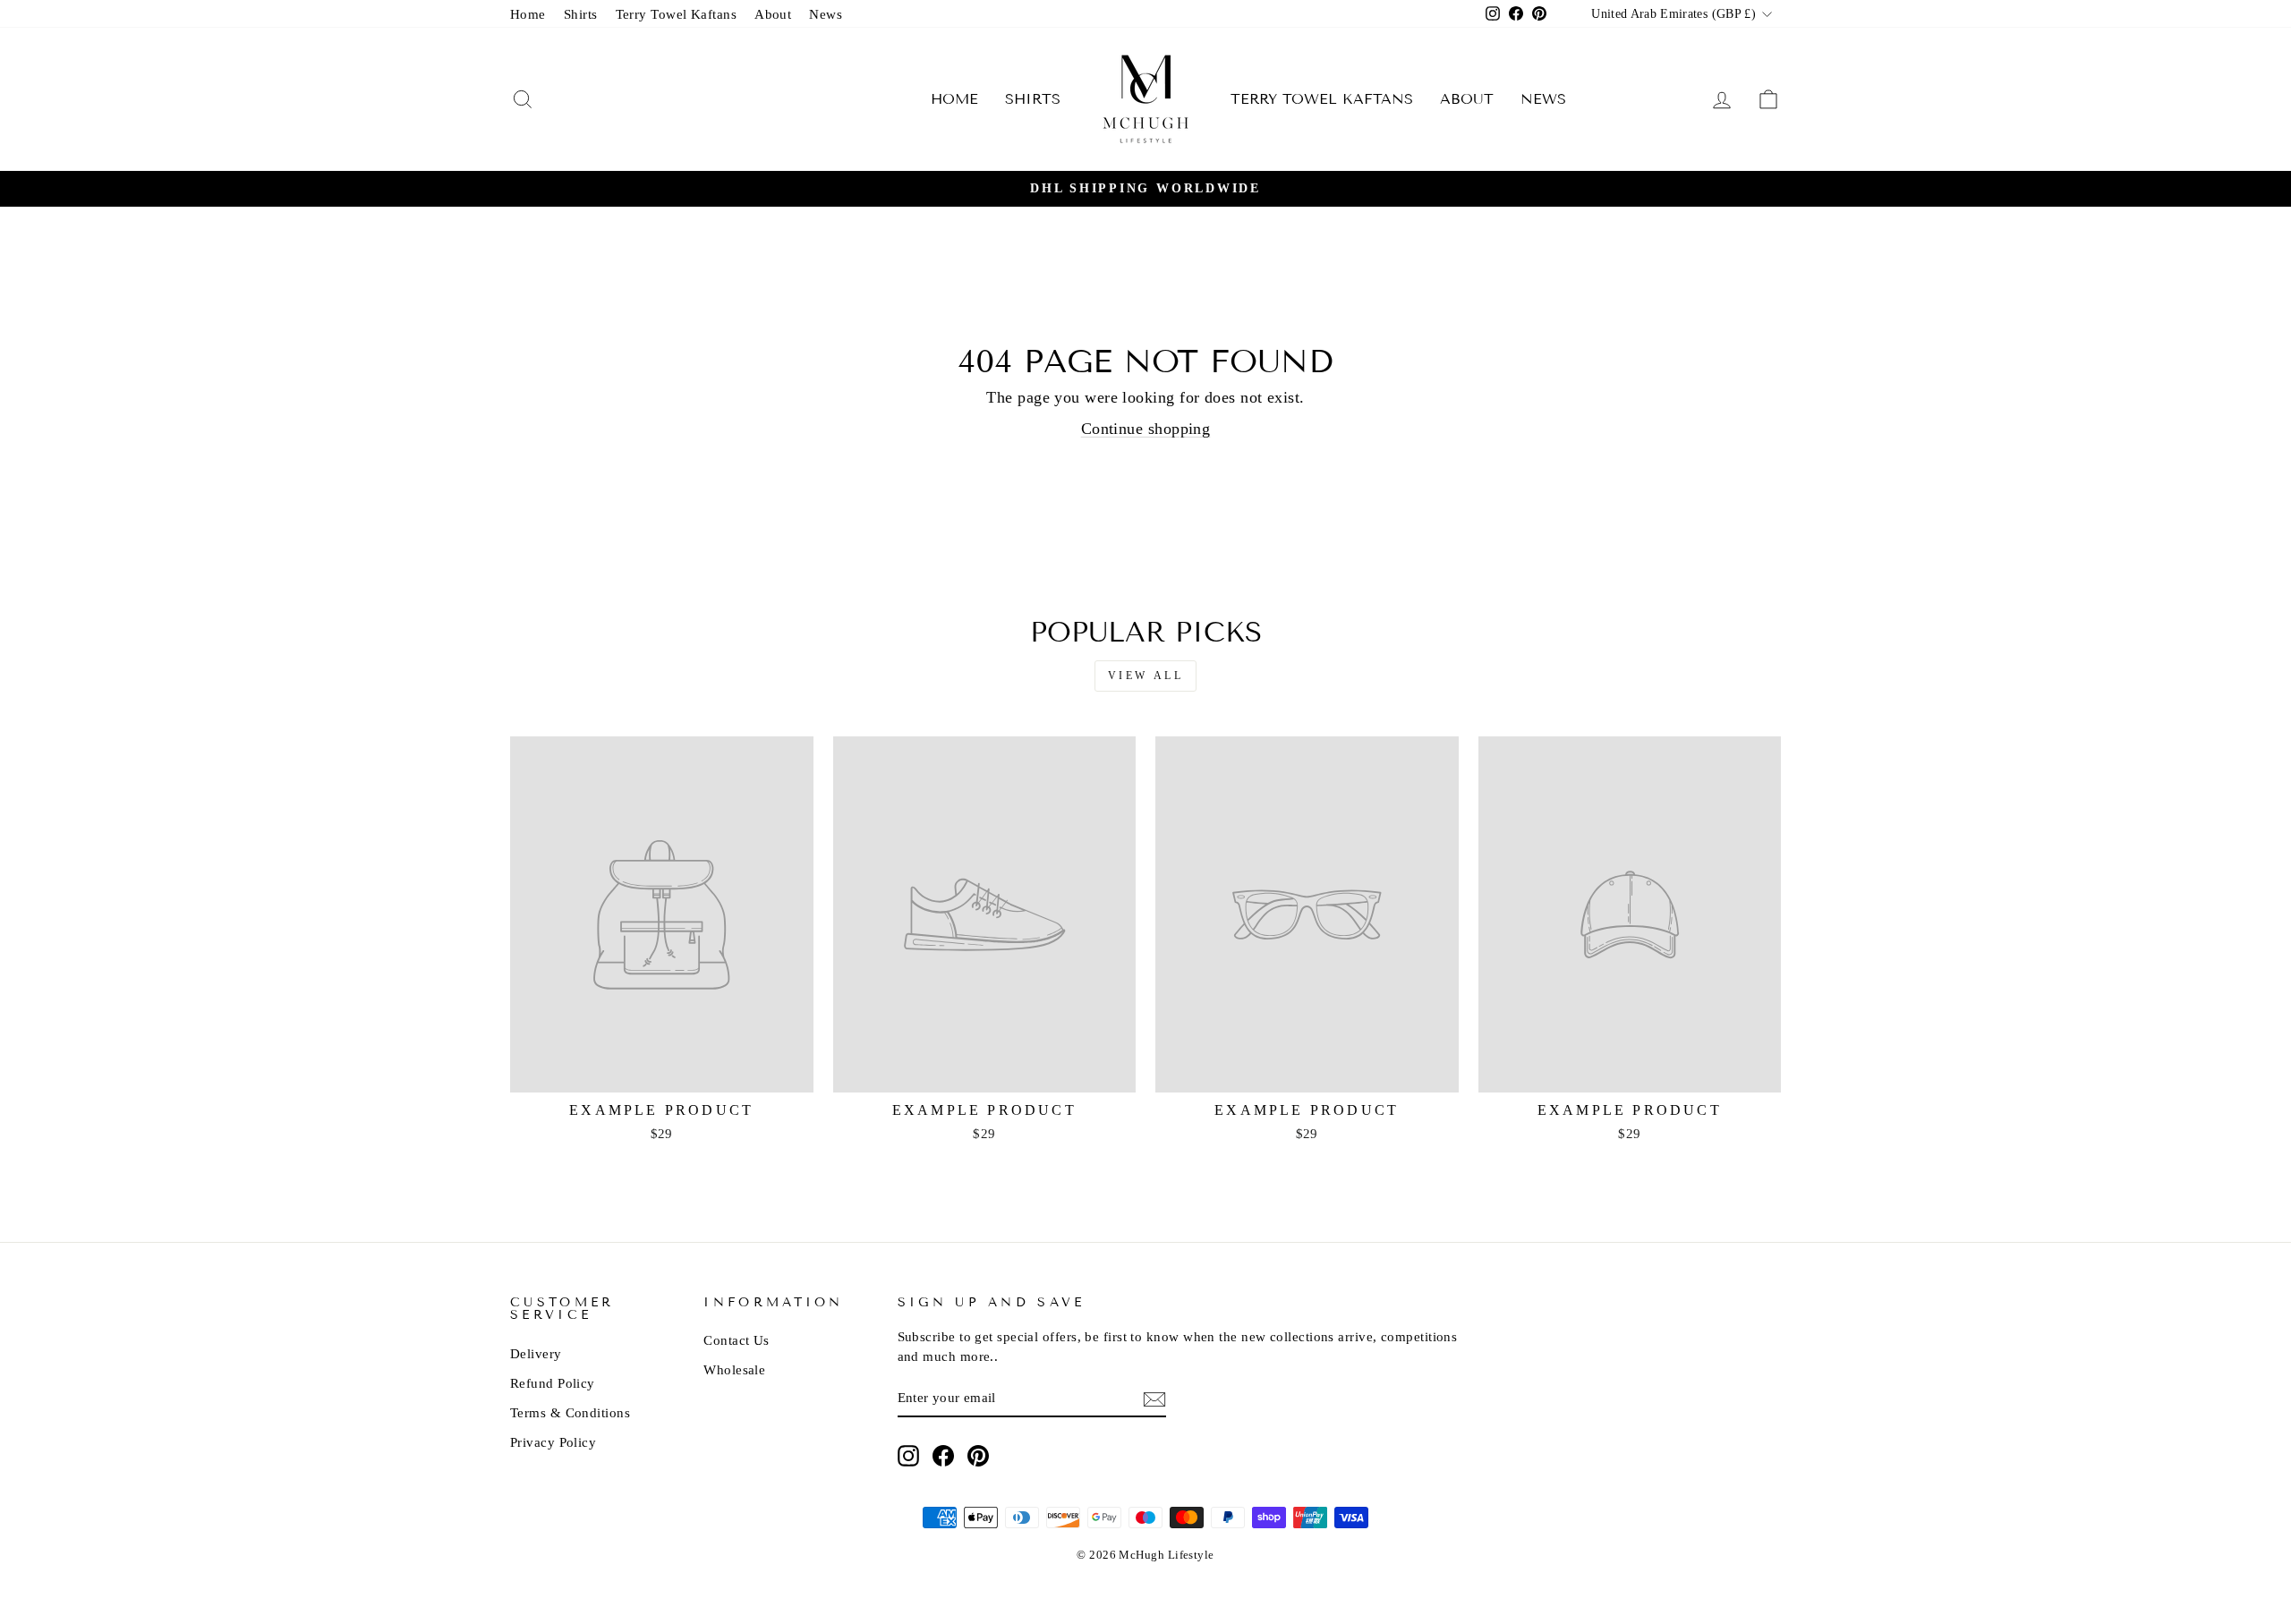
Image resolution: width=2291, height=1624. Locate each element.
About (773, 14)
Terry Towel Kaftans (677, 14)
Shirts (581, 14)
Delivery (536, 1353)
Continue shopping (1146, 429)
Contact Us (737, 1340)
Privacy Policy (553, 1442)
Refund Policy (553, 1383)
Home (528, 14)
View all (1146, 676)
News (826, 14)
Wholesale (734, 1369)
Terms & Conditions (570, 1412)
